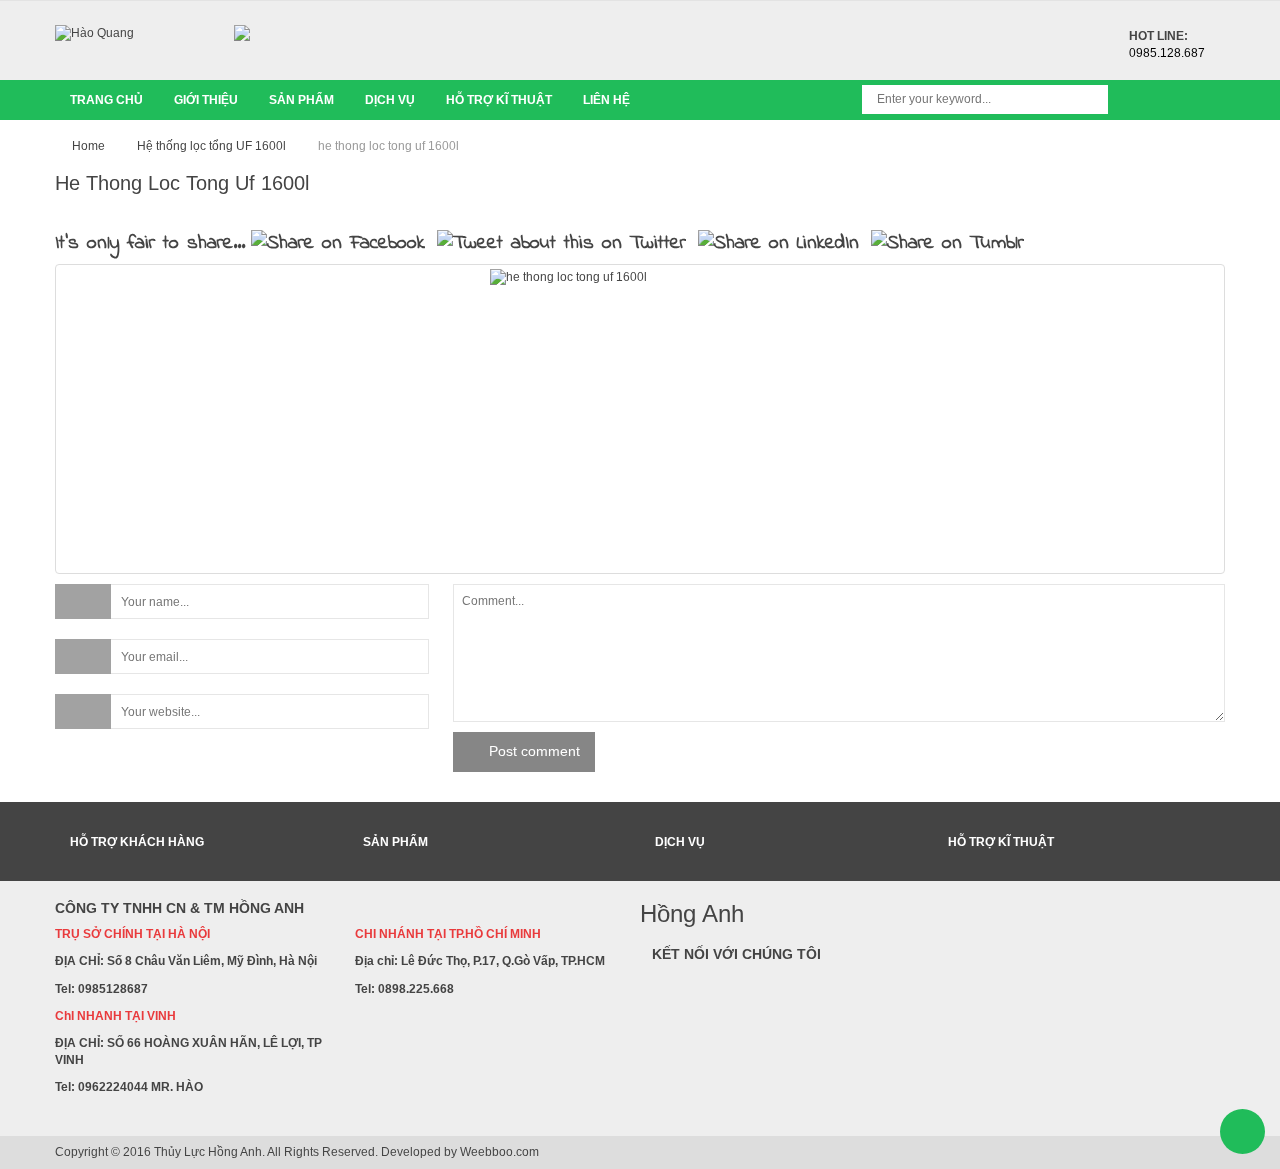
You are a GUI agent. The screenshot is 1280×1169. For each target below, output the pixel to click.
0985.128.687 (1167, 53)
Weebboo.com (499, 1152)
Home (88, 146)
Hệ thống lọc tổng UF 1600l (211, 146)
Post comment (534, 751)
